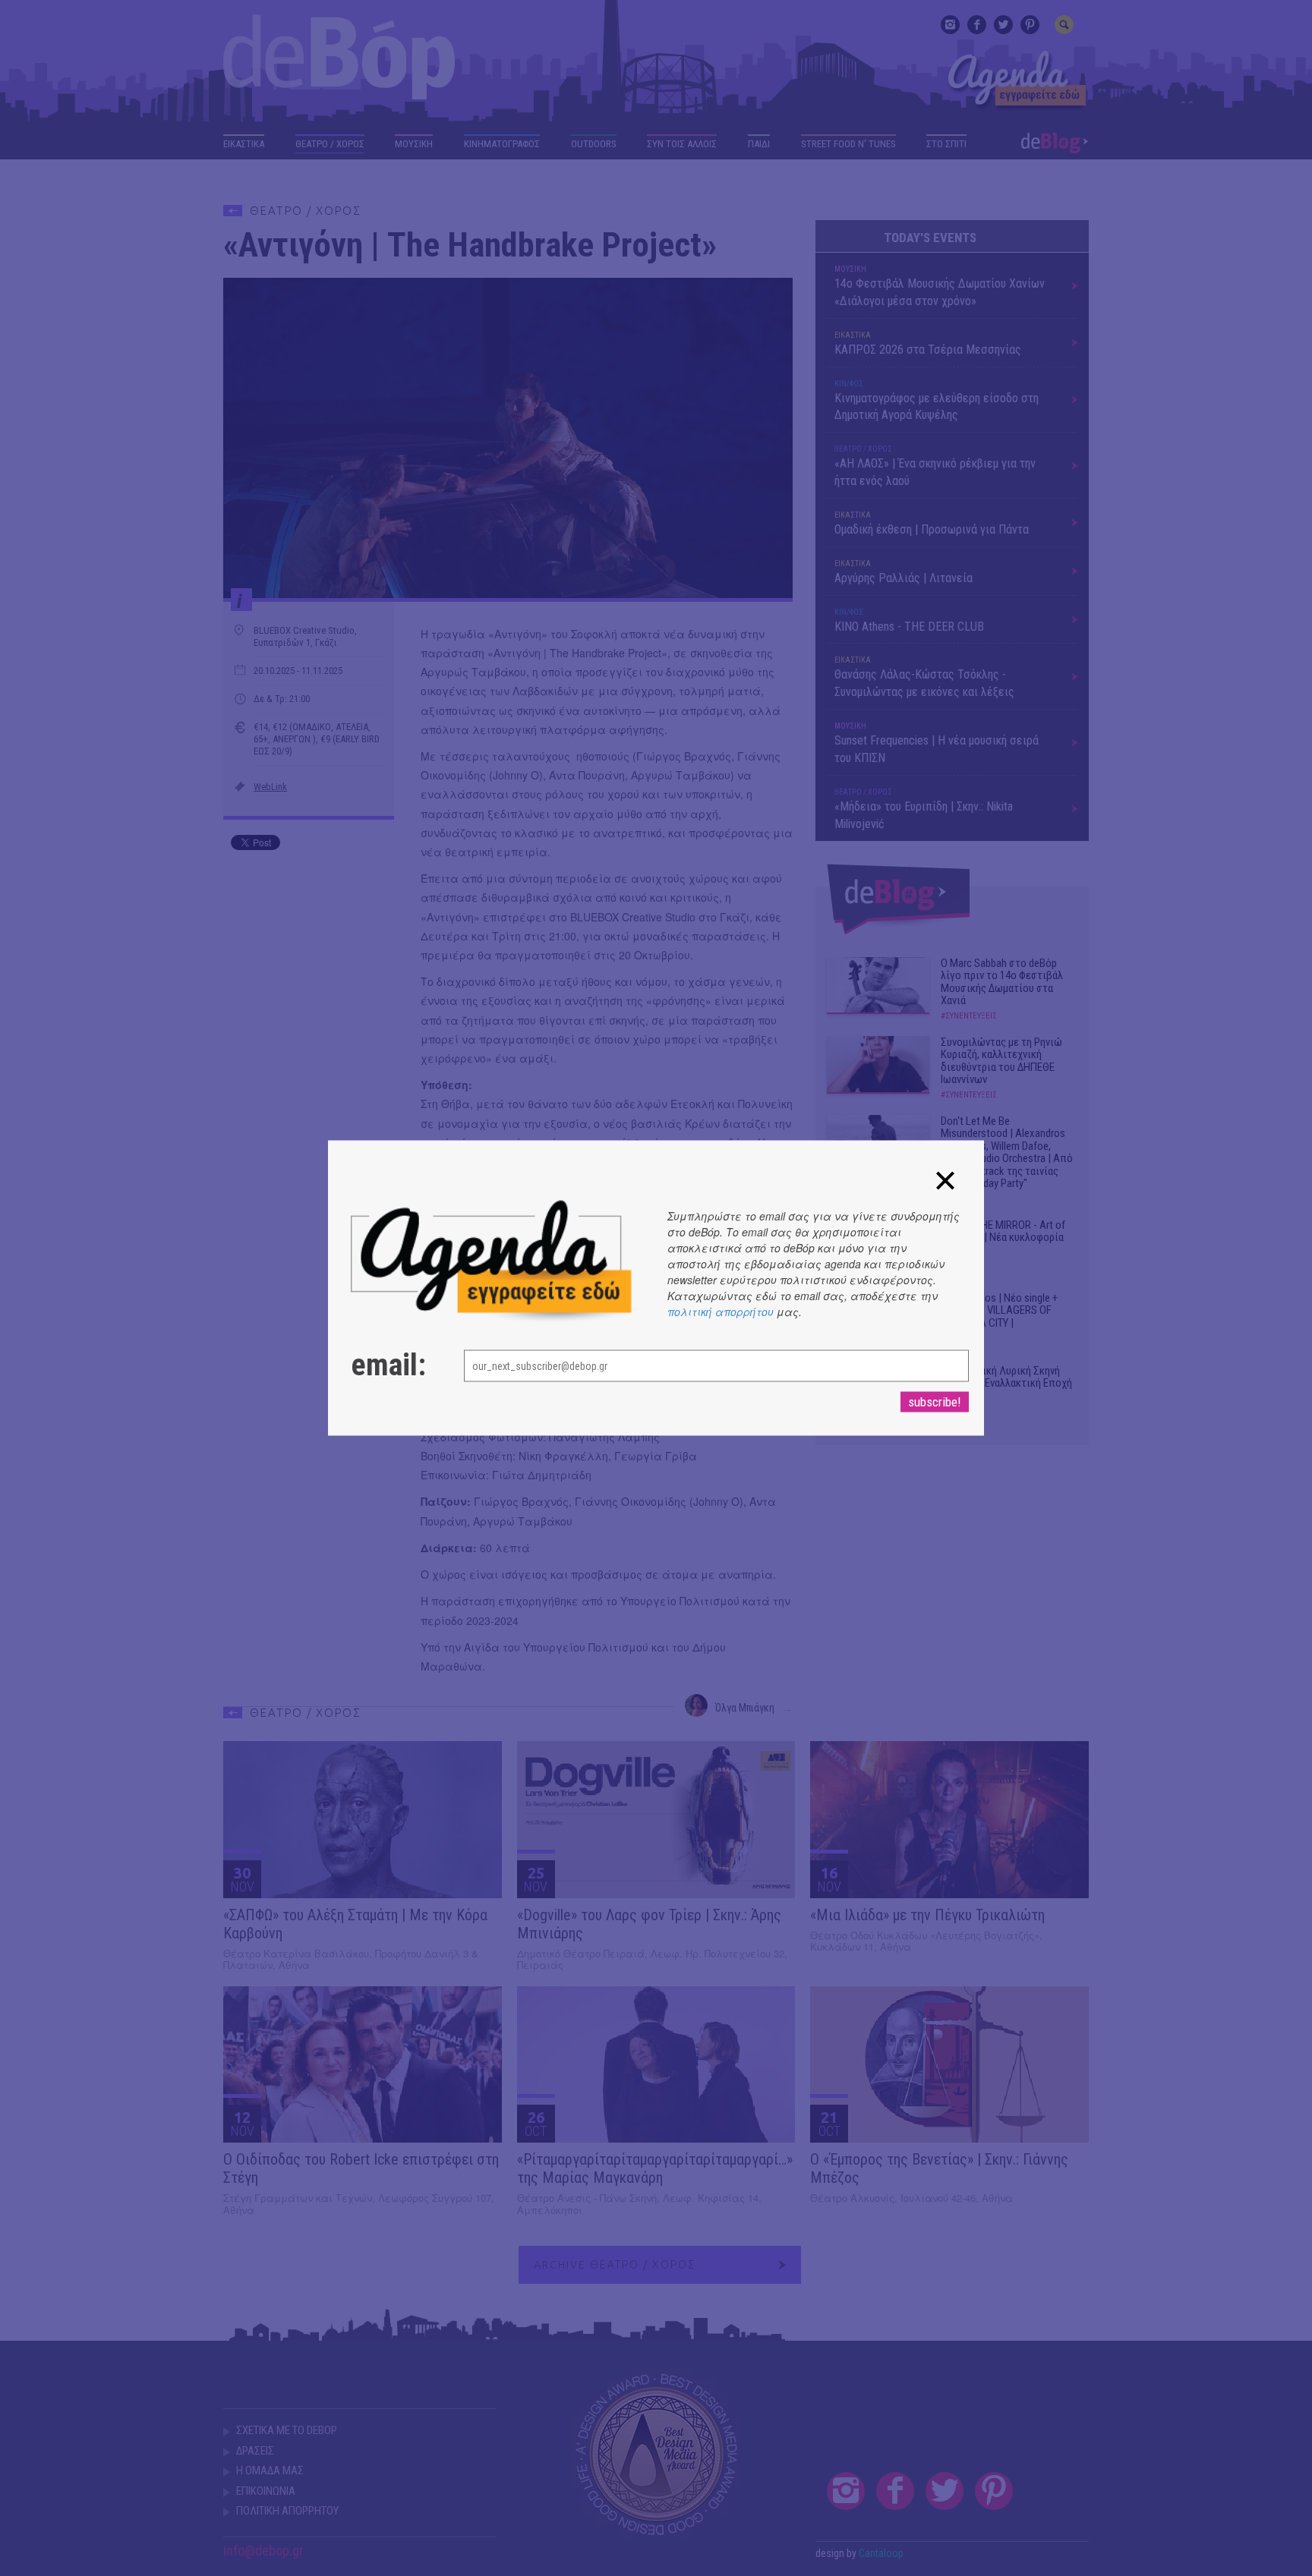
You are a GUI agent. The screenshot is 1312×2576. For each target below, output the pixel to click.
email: (388, 1365)
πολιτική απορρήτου (721, 1312)
